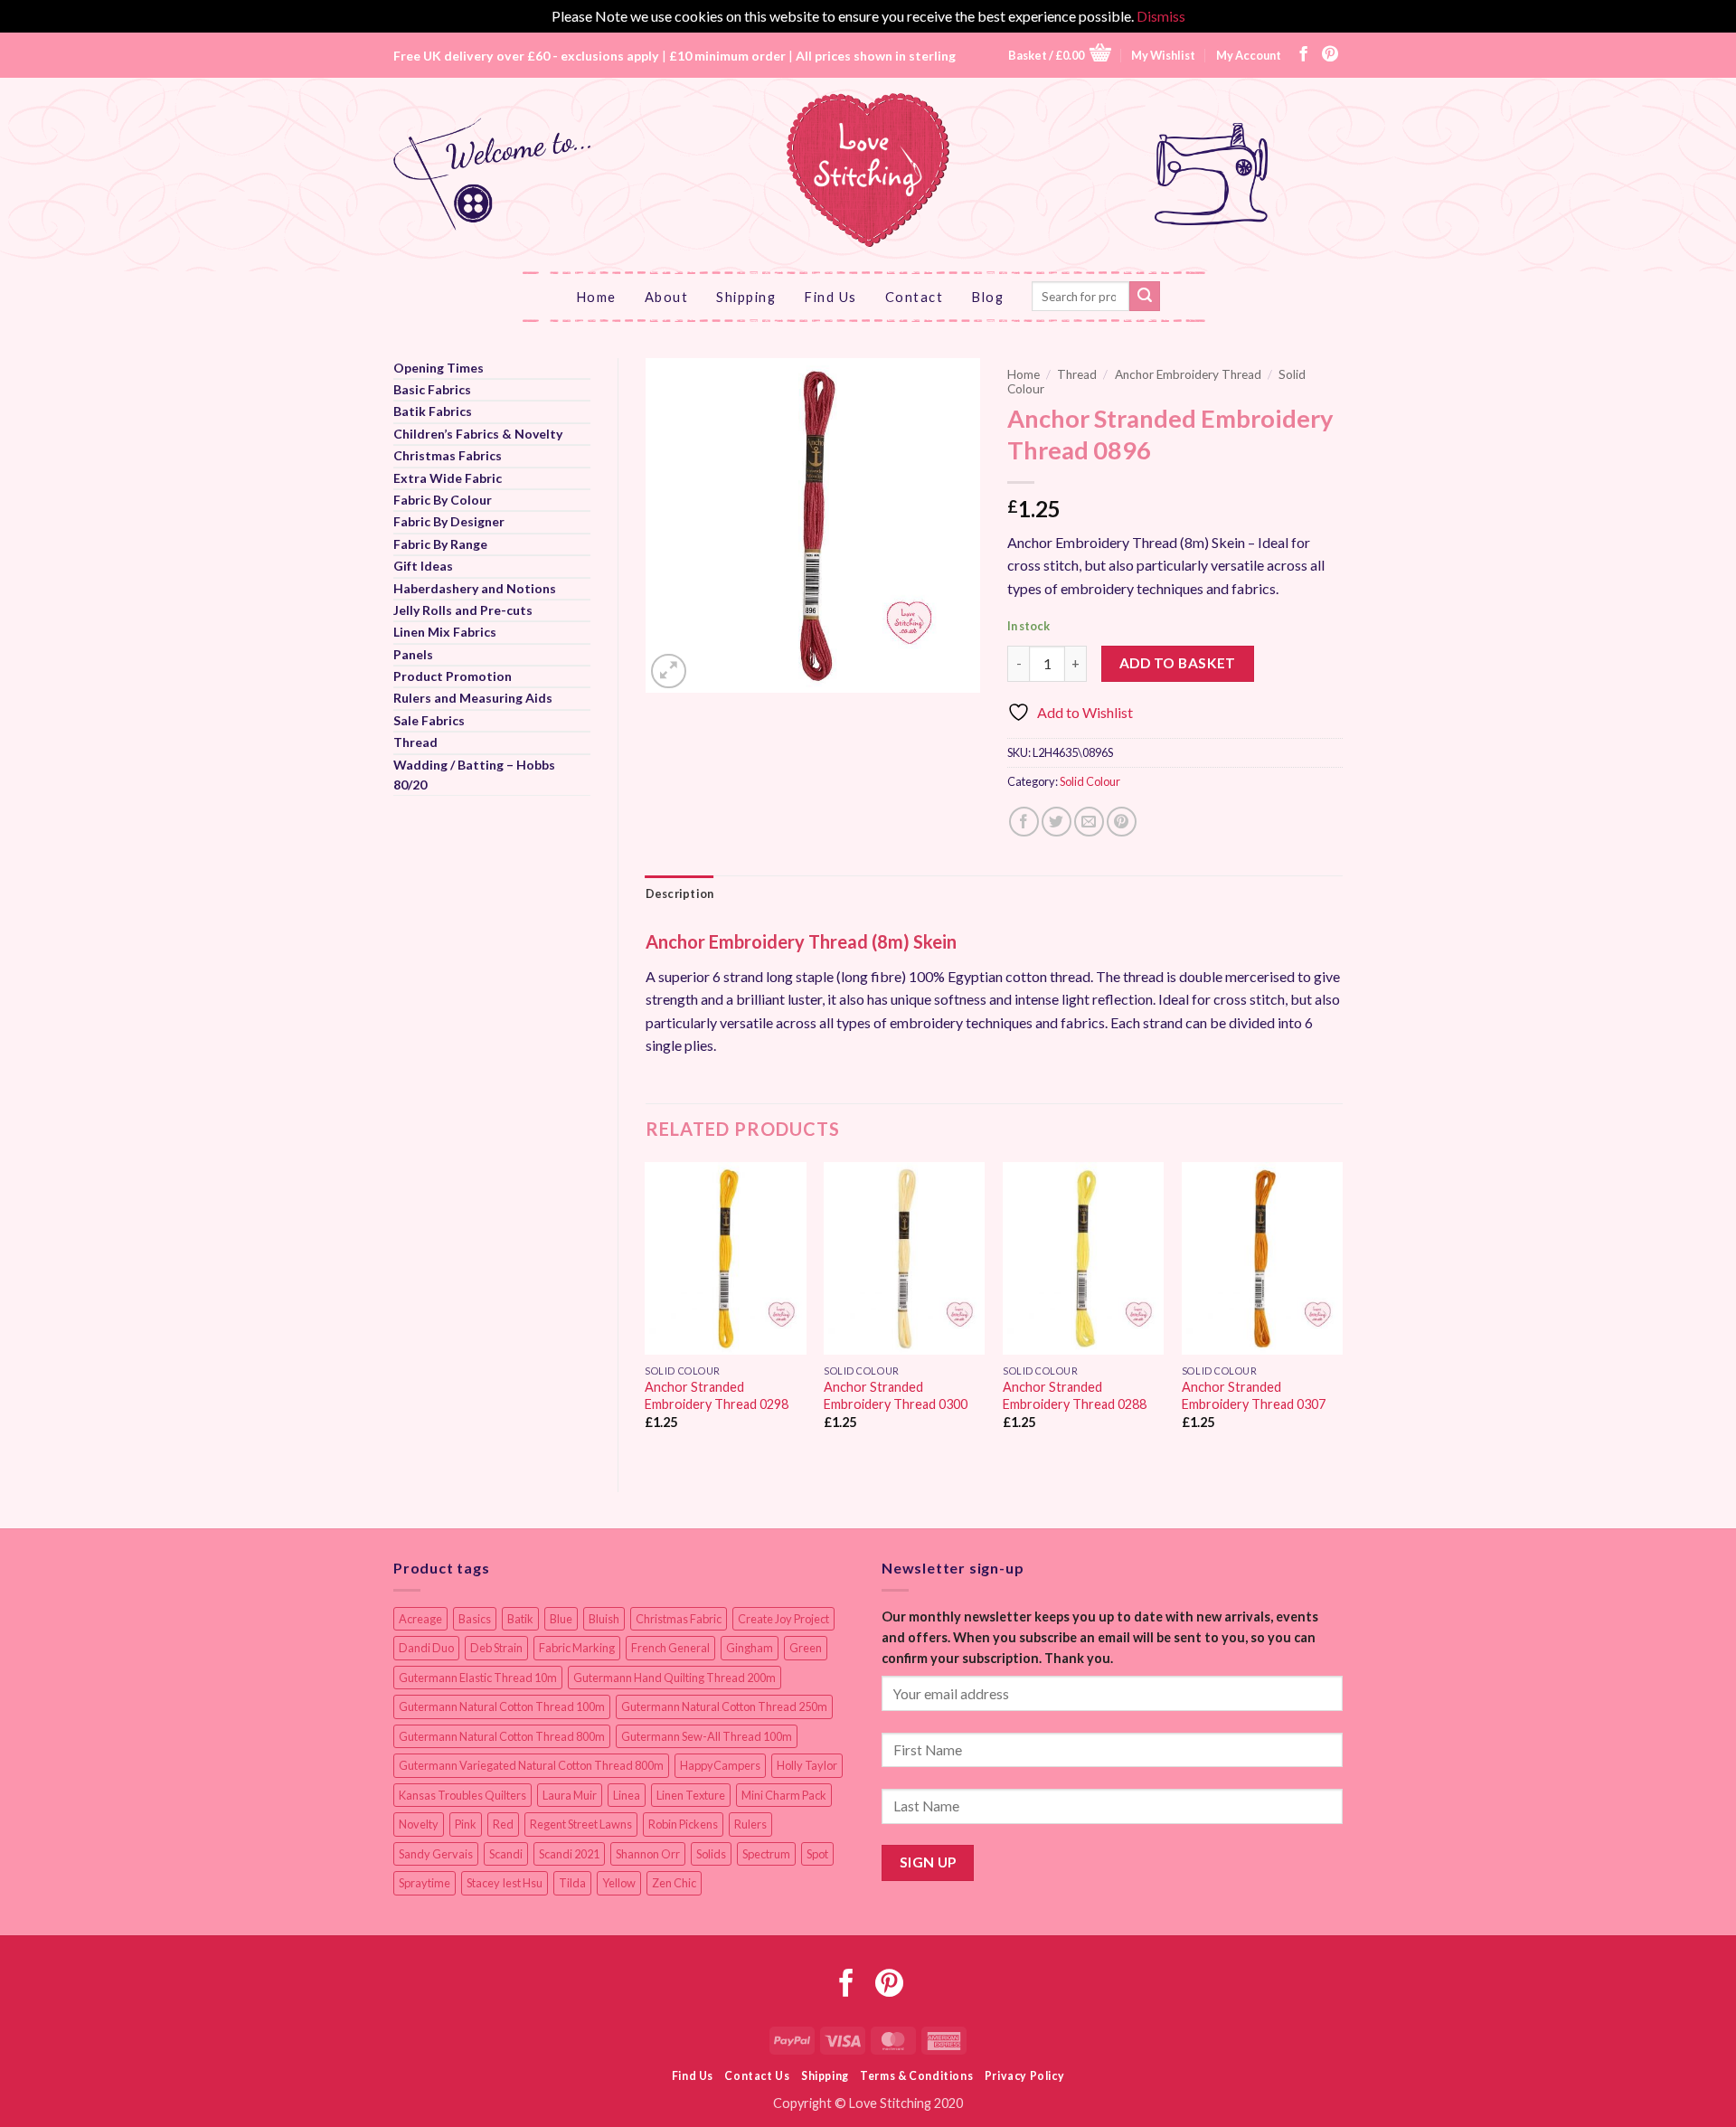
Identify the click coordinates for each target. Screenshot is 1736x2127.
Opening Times (439, 368)
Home (596, 297)
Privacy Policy (1025, 2076)
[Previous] (646, 1312)
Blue (561, 1619)
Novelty (419, 1824)
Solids (711, 1854)
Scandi (506, 1854)
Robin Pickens (683, 1824)
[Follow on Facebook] (1304, 55)
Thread (415, 742)
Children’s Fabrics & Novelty (478, 434)
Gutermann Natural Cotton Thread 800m (502, 1736)
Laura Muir (570, 1795)
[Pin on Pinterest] (1122, 822)
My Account (1249, 55)
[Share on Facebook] (1024, 822)
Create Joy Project (783, 1619)
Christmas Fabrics (448, 455)
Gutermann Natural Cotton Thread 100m (502, 1706)
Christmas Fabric (679, 1619)
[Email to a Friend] (1089, 822)
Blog (987, 297)
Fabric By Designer (449, 521)
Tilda (572, 1883)
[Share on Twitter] (1057, 822)
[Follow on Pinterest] (1330, 55)
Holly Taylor (807, 1765)
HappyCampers (720, 1765)
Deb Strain (496, 1648)
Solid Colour (1090, 781)
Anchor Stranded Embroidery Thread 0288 (1075, 1395)
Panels (413, 654)
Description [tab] (680, 893)
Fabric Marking (577, 1648)
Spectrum (766, 1854)
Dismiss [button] (1161, 16)
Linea (627, 1795)
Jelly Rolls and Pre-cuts (463, 610)
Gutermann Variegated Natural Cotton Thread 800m (531, 1765)
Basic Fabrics (432, 389)
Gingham (750, 1648)
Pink (466, 1824)
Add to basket (1178, 663)
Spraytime (425, 1883)
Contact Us (757, 2076)
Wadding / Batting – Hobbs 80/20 (474, 775)
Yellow (619, 1883)
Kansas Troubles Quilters (462, 1795)
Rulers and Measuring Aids (473, 698)
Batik (520, 1619)
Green (806, 1648)
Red (503, 1824)
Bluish (604, 1619)
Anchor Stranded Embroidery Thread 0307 (1254, 1395)
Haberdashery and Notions (475, 588)
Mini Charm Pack (784, 1795)
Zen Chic (674, 1883)
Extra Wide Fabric (448, 478)
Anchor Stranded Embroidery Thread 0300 (896, 1395)
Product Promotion (453, 676)
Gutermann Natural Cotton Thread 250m (724, 1706)
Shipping (746, 297)
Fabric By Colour (443, 500)
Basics (475, 1619)
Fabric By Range (440, 544)
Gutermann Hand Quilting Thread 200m (675, 1678)
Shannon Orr (648, 1854)
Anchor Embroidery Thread (1188, 374)
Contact (915, 297)
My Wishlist (1163, 55)
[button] (1060, 55)
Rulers (750, 1824)
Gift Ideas (423, 566)
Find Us (830, 297)
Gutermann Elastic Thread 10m (478, 1678)
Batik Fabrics (433, 411)
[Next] (1342, 1312)
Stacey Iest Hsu (505, 1883)
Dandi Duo (426, 1648)
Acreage (420, 1619)
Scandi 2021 (569, 1854)
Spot (817, 1854)
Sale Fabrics (429, 720)
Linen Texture (691, 1795)
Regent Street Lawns (581, 1824)
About (667, 297)
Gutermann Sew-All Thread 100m (707, 1736)
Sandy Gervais (436, 1854)
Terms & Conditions (916, 2076)
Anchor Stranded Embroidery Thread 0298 (717, 1395)
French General (670, 1648)
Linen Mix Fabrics (445, 632)
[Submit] (1145, 297)
